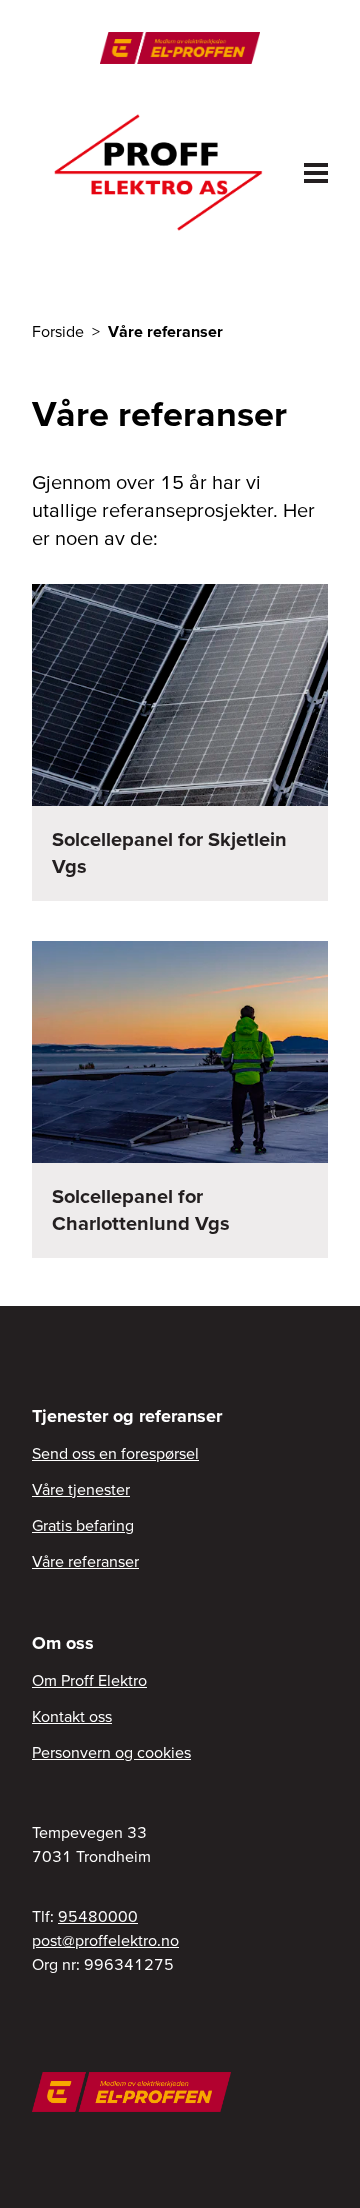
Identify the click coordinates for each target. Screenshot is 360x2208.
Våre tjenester (81, 1489)
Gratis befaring (83, 1525)
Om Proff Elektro (89, 1680)
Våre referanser (85, 1561)
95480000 (98, 1916)
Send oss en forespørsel (115, 1453)
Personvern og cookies (111, 1752)
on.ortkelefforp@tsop (105, 1940)
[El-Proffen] (179, 48)
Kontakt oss (72, 1716)
